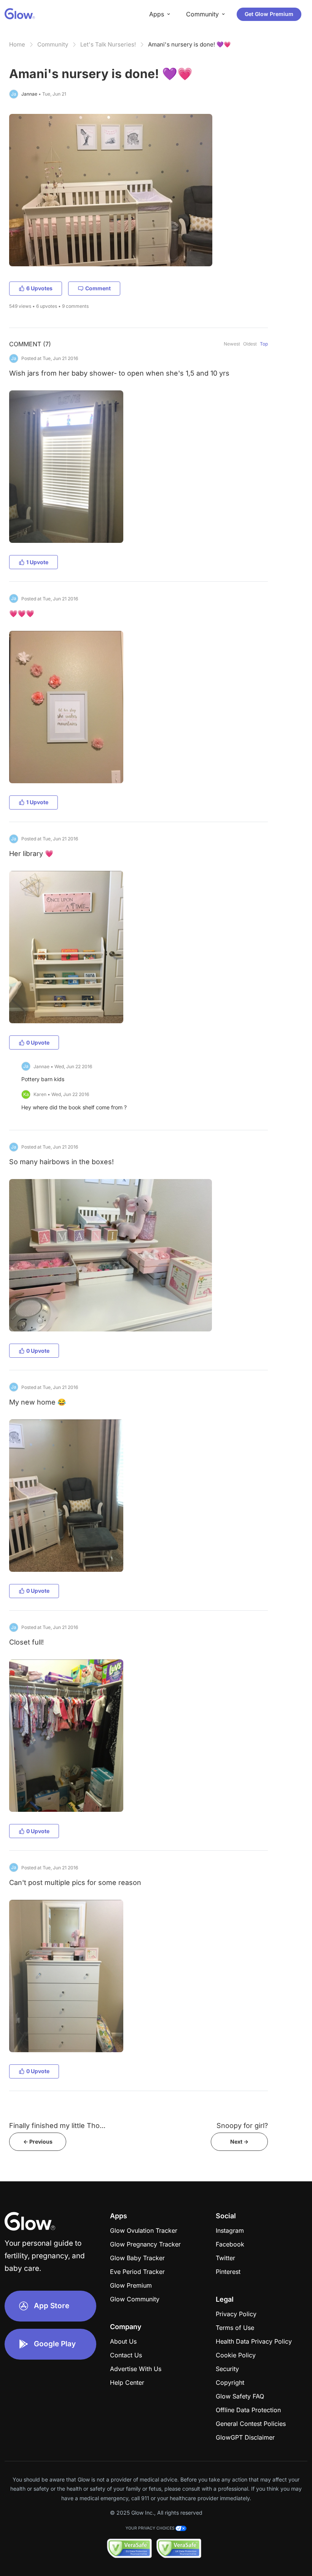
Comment (98, 288)
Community (53, 44)
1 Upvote (37, 562)
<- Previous (38, 2142)
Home (17, 44)
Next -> (239, 2142)
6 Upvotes (39, 288)
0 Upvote (38, 1042)
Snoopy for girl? (242, 2126)
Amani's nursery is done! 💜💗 (189, 44)
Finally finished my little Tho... (57, 2126)
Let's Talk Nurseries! (108, 44)
